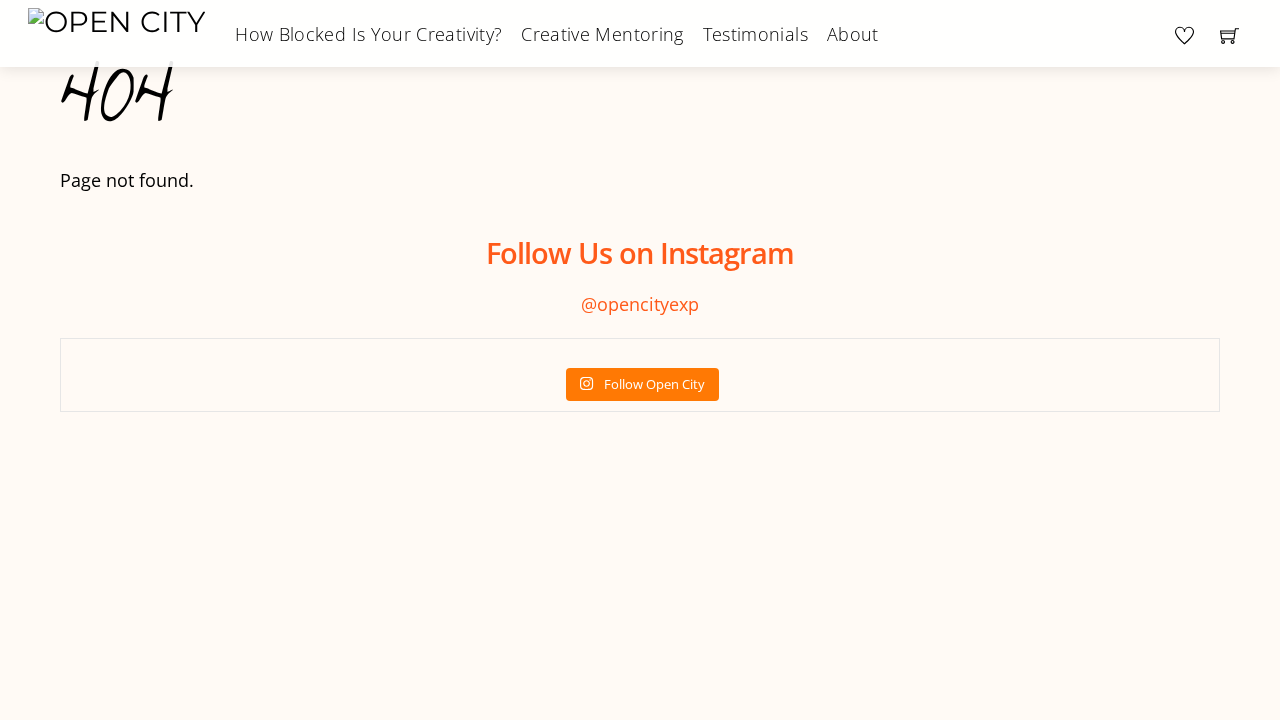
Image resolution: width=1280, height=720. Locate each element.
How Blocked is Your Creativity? (368, 34)
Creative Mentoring (602, 34)
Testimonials (755, 34)
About (853, 34)
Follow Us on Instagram (640, 252)
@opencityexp (640, 304)
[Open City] (116, 19)
